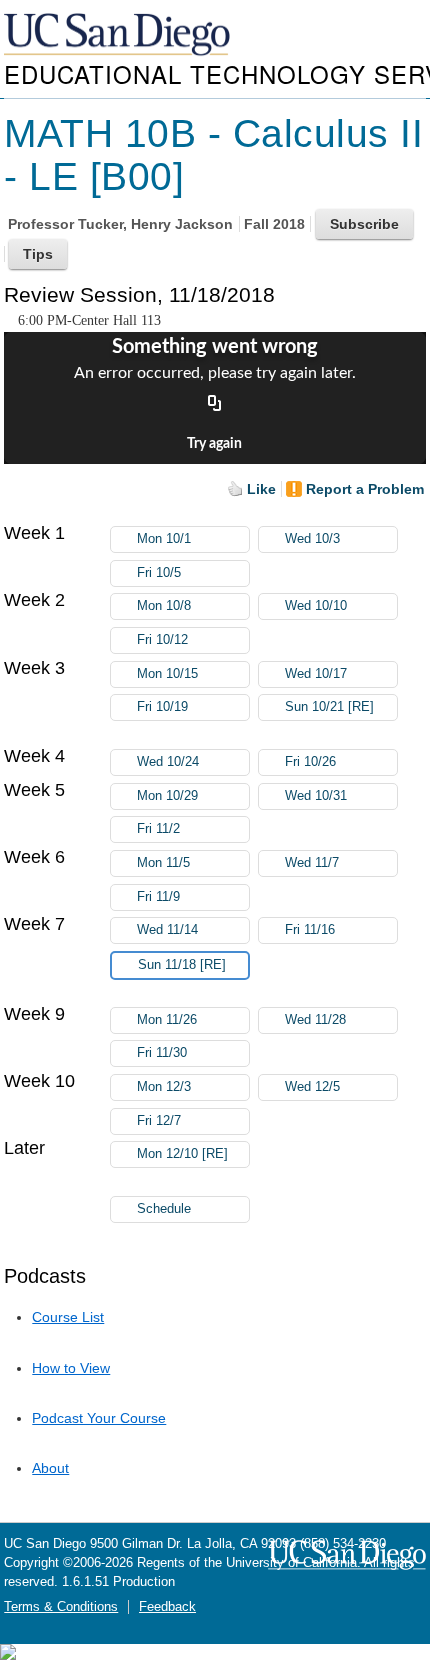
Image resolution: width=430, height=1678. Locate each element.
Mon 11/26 (167, 1020)
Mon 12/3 (164, 1087)
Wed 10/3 (312, 539)
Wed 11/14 (167, 930)
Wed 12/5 (312, 1087)
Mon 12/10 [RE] (182, 1154)
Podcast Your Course (99, 1418)
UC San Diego (119, 35)
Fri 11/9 (158, 897)
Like (261, 489)
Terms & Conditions (61, 1607)
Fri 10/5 (159, 573)
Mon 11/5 (163, 863)
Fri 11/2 (158, 829)
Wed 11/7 (312, 863)
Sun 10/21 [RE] (329, 707)
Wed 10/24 (168, 762)
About (50, 1468)
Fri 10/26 (310, 762)
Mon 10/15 (167, 674)
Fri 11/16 (310, 930)
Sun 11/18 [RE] (182, 965)
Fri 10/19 (162, 707)
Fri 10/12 (162, 640)
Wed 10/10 (316, 606)
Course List (68, 1317)
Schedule (164, 1209)
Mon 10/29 (167, 796)
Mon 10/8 (164, 606)
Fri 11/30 (162, 1053)
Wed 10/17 (316, 674)
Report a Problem (365, 489)
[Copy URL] (215, 404)
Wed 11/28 (315, 1020)
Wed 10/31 (316, 796)
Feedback (167, 1607)
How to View (71, 1368)
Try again (214, 444)
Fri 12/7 (159, 1121)
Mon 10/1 (164, 539)
